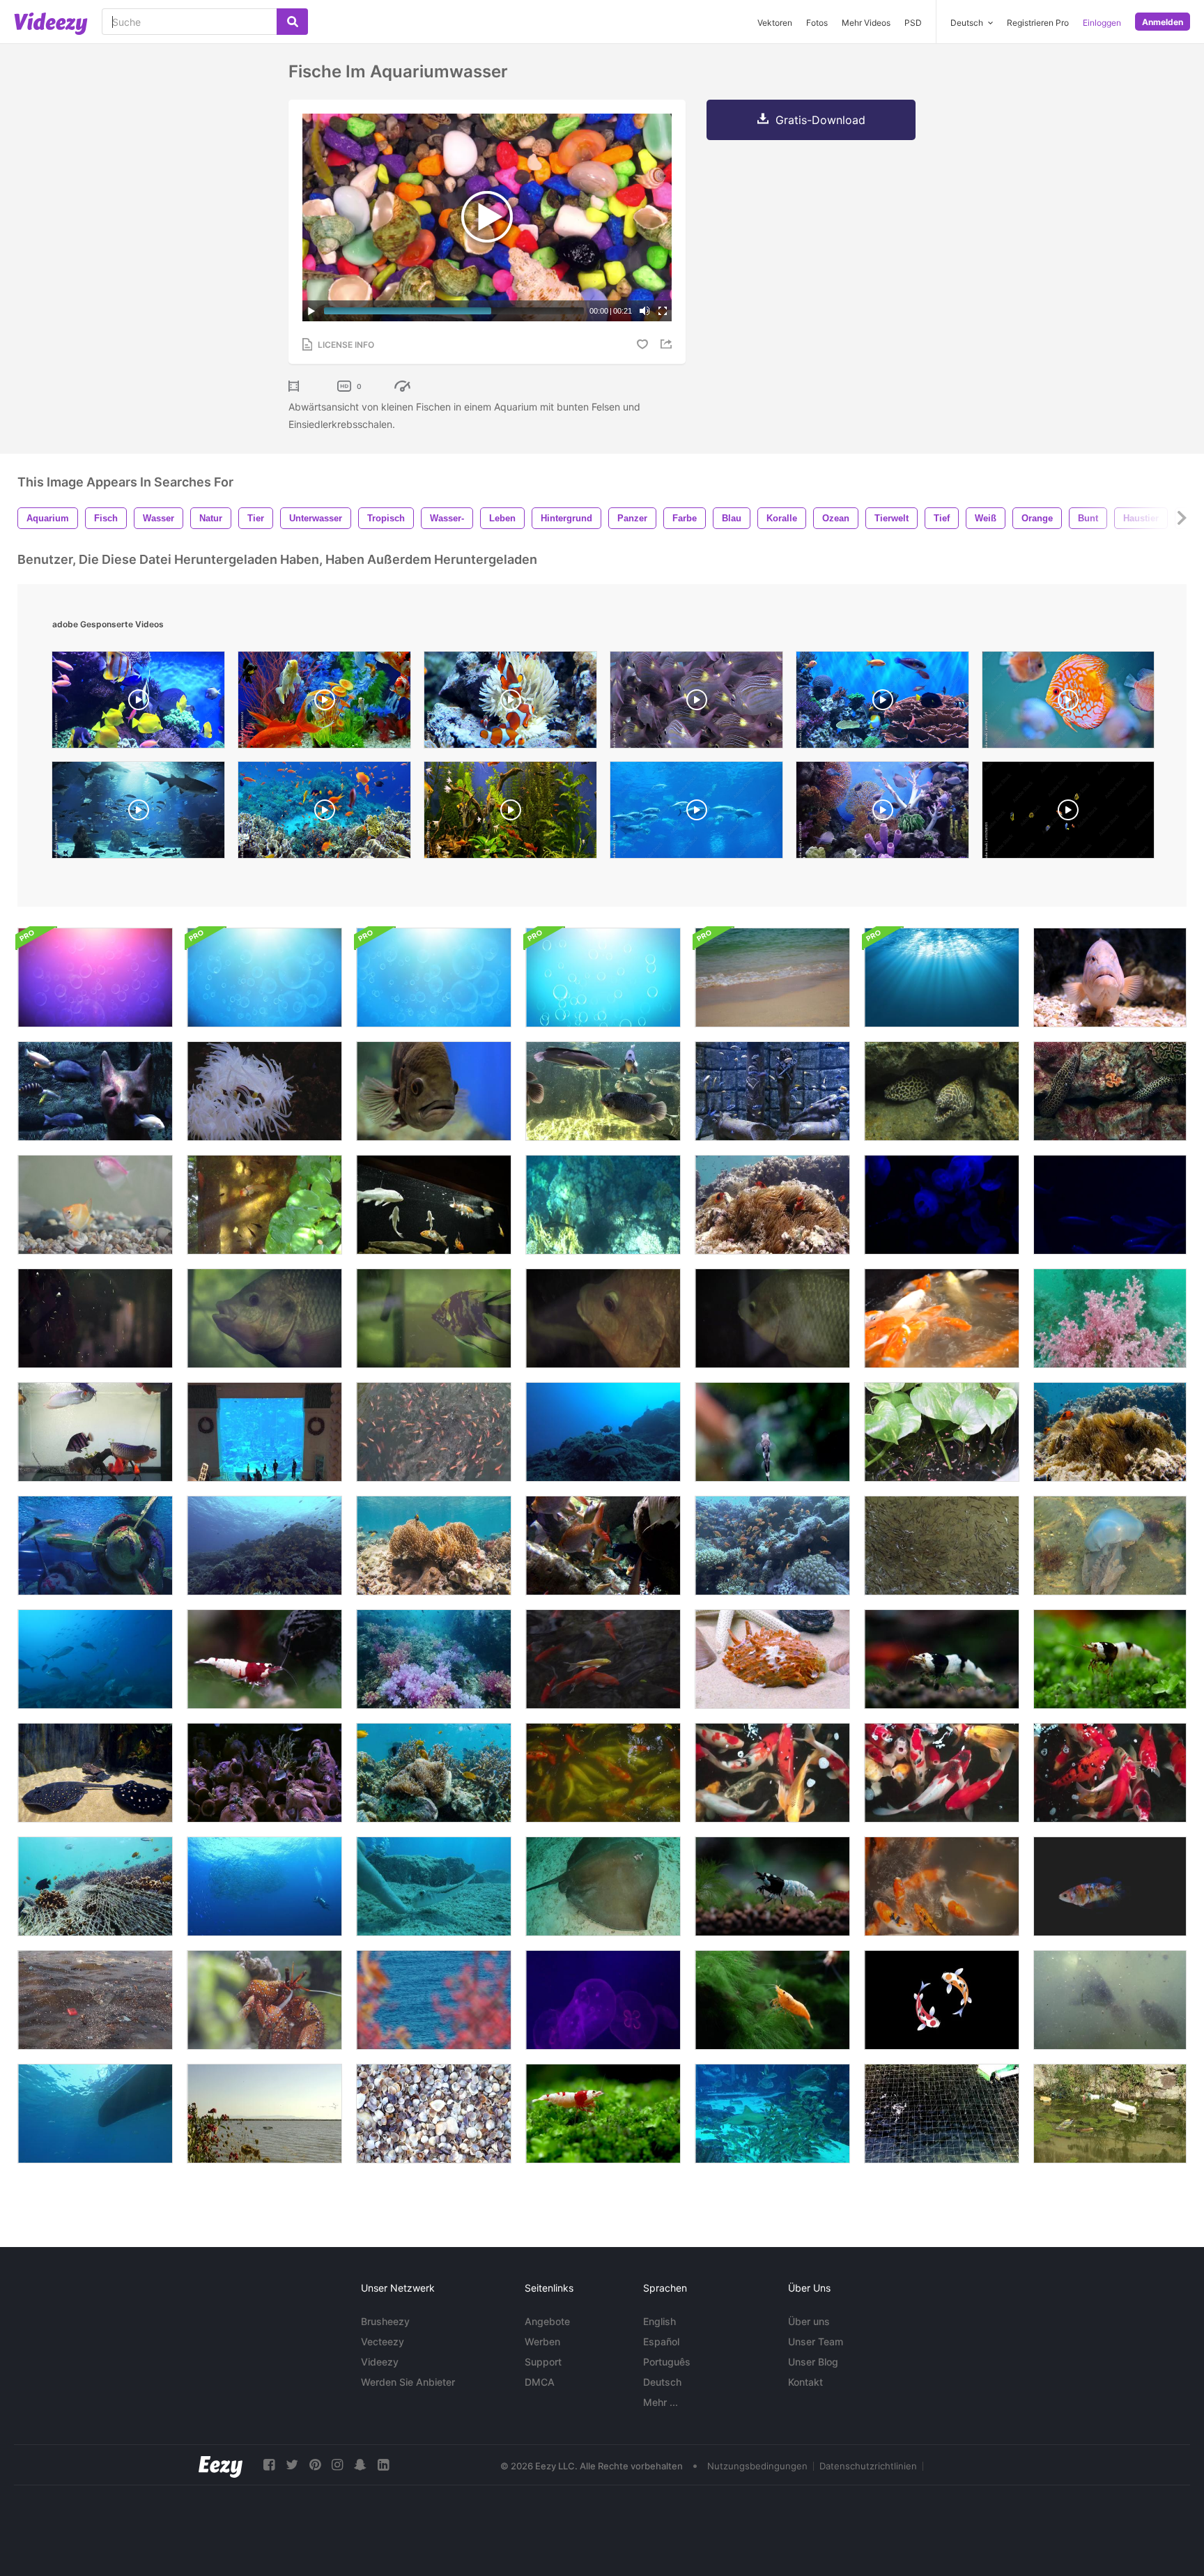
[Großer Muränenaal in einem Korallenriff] (942, 1091)
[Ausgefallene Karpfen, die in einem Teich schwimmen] (772, 1773)
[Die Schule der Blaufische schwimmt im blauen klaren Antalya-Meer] (95, 1659)
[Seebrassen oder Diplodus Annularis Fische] (95, 2114)
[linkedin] (383, 2465)
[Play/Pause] (311, 311)
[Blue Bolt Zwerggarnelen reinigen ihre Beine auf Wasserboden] (772, 1886)
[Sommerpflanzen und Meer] (264, 2114)
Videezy (380, 2362)
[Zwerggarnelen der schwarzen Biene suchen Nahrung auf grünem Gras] (1110, 1659)
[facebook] (269, 2465)
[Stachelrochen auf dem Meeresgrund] (603, 1886)
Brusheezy (385, 2321)
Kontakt (805, 2382)
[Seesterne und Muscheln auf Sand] (772, 1659)
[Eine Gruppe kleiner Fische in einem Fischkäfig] (434, 1432)
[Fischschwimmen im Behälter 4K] (1110, 1205)
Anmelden (1163, 22)
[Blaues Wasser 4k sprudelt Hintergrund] (264, 978)
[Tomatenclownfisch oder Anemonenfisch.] (772, 1205)
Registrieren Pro (1038, 23)
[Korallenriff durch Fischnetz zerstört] (95, 1886)
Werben (542, 2341)
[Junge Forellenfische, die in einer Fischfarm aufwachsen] (942, 2114)
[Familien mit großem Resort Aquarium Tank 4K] (264, 1432)
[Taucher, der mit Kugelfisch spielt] (434, 1886)
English (659, 2321)
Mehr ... (661, 2402)
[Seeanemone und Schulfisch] (434, 1773)
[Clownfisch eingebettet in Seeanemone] (434, 1546)
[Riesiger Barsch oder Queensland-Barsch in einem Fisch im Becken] (603, 1091)
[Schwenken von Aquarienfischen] (434, 1205)
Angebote (547, 2321)
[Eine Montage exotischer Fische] (1110, 978)
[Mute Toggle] (645, 311)
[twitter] (292, 2465)
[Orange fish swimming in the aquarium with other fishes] (1068, 703)
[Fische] (95, 1205)
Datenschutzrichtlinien (868, 2466)
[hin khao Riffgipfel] (434, 1659)
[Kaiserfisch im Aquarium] (434, 1318)
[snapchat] (360, 2465)
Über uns (809, 2321)
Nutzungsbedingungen (757, 2466)
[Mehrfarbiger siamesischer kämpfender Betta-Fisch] (1110, 1886)
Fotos (817, 23)
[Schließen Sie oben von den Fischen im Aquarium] (603, 1318)
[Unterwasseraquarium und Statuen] (772, 1091)
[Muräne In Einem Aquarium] (1110, 1091)
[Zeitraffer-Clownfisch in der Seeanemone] (1110, 1432)
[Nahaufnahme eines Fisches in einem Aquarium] (434, 1091)
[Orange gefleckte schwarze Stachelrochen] (95, 1773)
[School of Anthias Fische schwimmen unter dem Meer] (264, 1546)
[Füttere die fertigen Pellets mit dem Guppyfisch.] (942, 1432)
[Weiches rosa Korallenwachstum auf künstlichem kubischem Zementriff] (1110, 1318)
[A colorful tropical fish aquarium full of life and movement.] (138, 703)
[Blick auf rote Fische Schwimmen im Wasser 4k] (603, 1546)
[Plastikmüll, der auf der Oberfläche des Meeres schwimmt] (95, 2000)
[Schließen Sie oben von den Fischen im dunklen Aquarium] (772, 1318)
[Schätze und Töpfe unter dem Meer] (264, 1773)
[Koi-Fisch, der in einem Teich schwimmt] (603, 1773)
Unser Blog (813, 2362)
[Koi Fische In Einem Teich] (942, 1318)
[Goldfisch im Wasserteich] (264, 1205)
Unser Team (816, 2341)
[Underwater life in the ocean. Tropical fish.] (324, 813)
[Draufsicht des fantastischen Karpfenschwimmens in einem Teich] (942, 1773)
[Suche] (292, 22)
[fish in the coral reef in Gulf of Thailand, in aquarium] (882, 813)
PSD (913, 23)
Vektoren (775, 23)
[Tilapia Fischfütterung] (1110, 2000)
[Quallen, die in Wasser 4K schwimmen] (942, 1205)
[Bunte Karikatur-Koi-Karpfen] (942, 2000)
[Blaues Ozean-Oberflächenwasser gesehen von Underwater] (942, 978)
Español (661, 2341)
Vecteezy (383, 2341)
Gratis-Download (820, 120)
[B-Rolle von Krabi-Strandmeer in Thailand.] (772, 978)
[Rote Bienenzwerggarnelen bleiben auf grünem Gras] (603, 2114)
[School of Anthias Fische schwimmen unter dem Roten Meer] (772, 1546)
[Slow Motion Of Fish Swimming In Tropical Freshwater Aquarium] (324, 703)
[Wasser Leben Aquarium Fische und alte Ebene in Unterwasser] (95, 1546)
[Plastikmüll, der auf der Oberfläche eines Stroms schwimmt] (1110, 2114)
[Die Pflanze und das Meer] (434, 2000)
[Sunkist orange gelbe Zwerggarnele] (772, 2000)
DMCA (540, 2382)
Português (667, 2362)
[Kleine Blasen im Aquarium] (95, 1318)
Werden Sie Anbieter (408, 2382)
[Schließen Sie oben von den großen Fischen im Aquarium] (264, 1318)
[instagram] (337, 2465)
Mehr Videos (866, 23)
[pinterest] (315, 2465)
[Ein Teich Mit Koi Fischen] (942, 1886)
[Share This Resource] (668, 344)
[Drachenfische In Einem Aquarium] (95, 1432)
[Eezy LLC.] (221, 2465)
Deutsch (662, 2382)
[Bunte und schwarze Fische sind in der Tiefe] (603, 1432)
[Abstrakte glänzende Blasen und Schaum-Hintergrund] (95, 978)
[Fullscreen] (663, 311)
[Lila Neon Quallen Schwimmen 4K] (603, 2000)
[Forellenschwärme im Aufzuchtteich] (942, 1546)
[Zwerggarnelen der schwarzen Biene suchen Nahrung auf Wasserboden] (942, 1659)
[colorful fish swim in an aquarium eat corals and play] (510, 703)
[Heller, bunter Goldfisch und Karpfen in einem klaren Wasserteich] (603, 1659)
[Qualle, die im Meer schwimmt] (1110, 1546)
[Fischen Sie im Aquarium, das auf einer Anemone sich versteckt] (264, 1091)
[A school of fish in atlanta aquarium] (696, 813)
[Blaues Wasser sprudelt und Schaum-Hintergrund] (603, 978)
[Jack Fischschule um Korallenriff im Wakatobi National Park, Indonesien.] (264, 1886)
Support (543, 2362)
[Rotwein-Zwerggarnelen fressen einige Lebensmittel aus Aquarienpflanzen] (264, 1659)
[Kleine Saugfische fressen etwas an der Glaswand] (772, 1432)
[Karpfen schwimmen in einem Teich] (1110, 1773)
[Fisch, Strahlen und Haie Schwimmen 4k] (772, 2114)
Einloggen (1102, 23)
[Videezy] (51, 24)
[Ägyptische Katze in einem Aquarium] (95, 1091)
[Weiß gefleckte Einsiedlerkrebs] (264, 2000)
